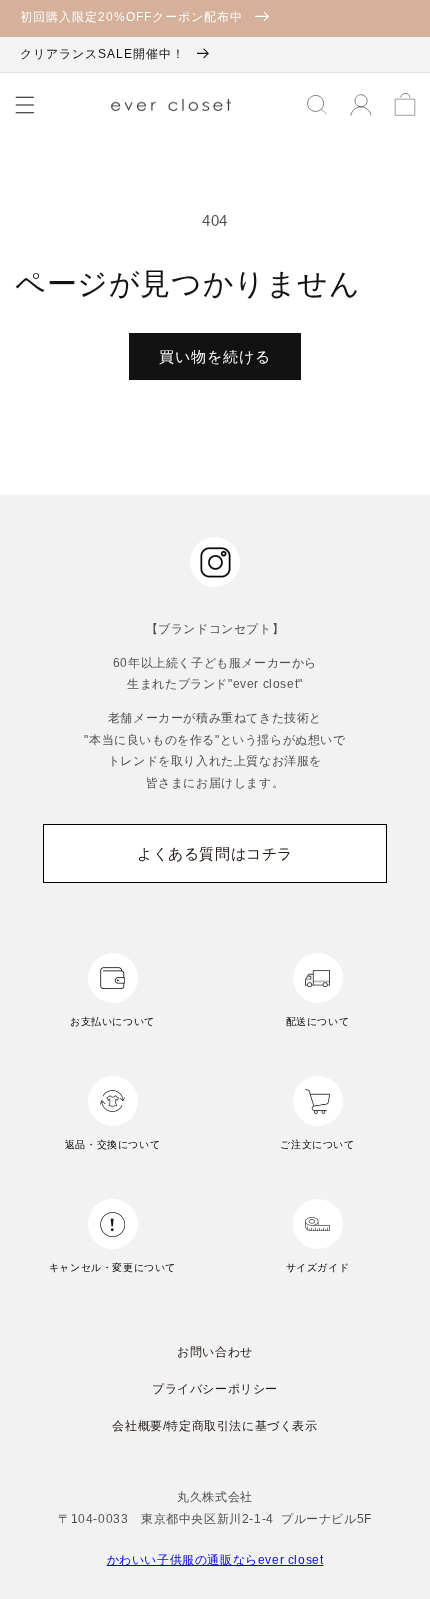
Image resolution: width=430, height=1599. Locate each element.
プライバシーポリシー (215, 1389)
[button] (25, 105)
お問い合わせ (215, 1352)
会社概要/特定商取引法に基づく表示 (214, 1426)
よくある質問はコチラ (215, 853)
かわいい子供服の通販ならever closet (215, 1560)
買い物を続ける (215, 356)
